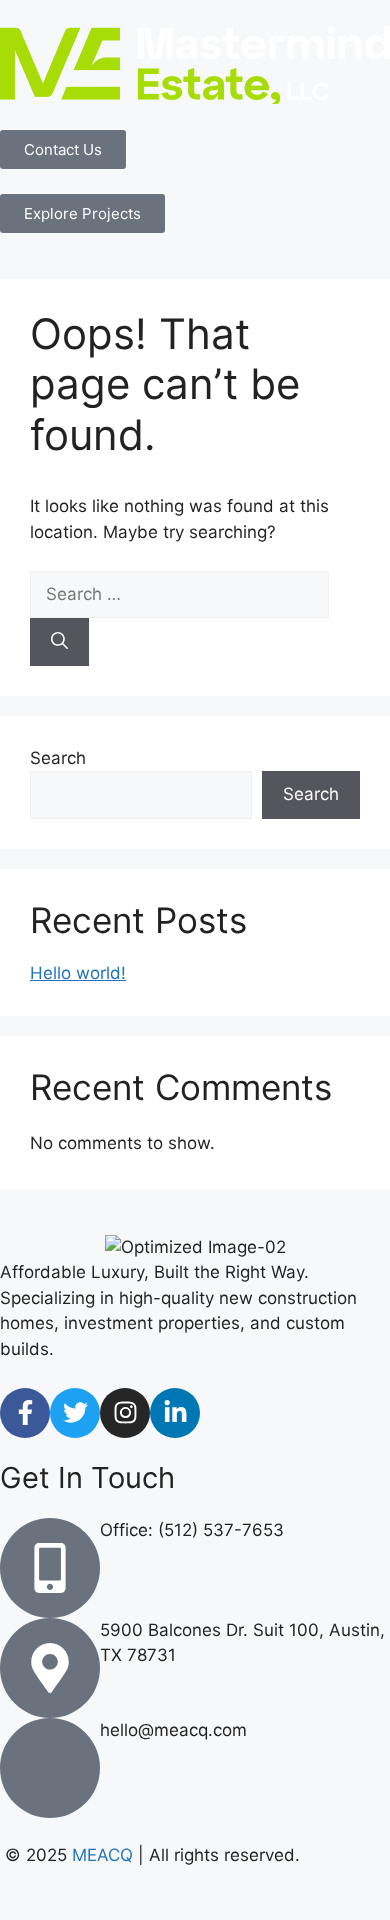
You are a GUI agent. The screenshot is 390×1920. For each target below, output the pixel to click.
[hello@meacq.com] (50, 1768)
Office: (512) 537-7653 (192, 1530)
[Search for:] (179, 594)
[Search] (59, 642)
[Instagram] (125, 1413)
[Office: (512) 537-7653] (50, 1568)
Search (58, 758)
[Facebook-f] (25, 1413)
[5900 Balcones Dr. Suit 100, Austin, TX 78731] (50, 1668)
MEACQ (102, 1855)
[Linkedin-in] (175, 1413)
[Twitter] (75, 1413)
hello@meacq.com (173, 1730)
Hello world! (78, 973)
